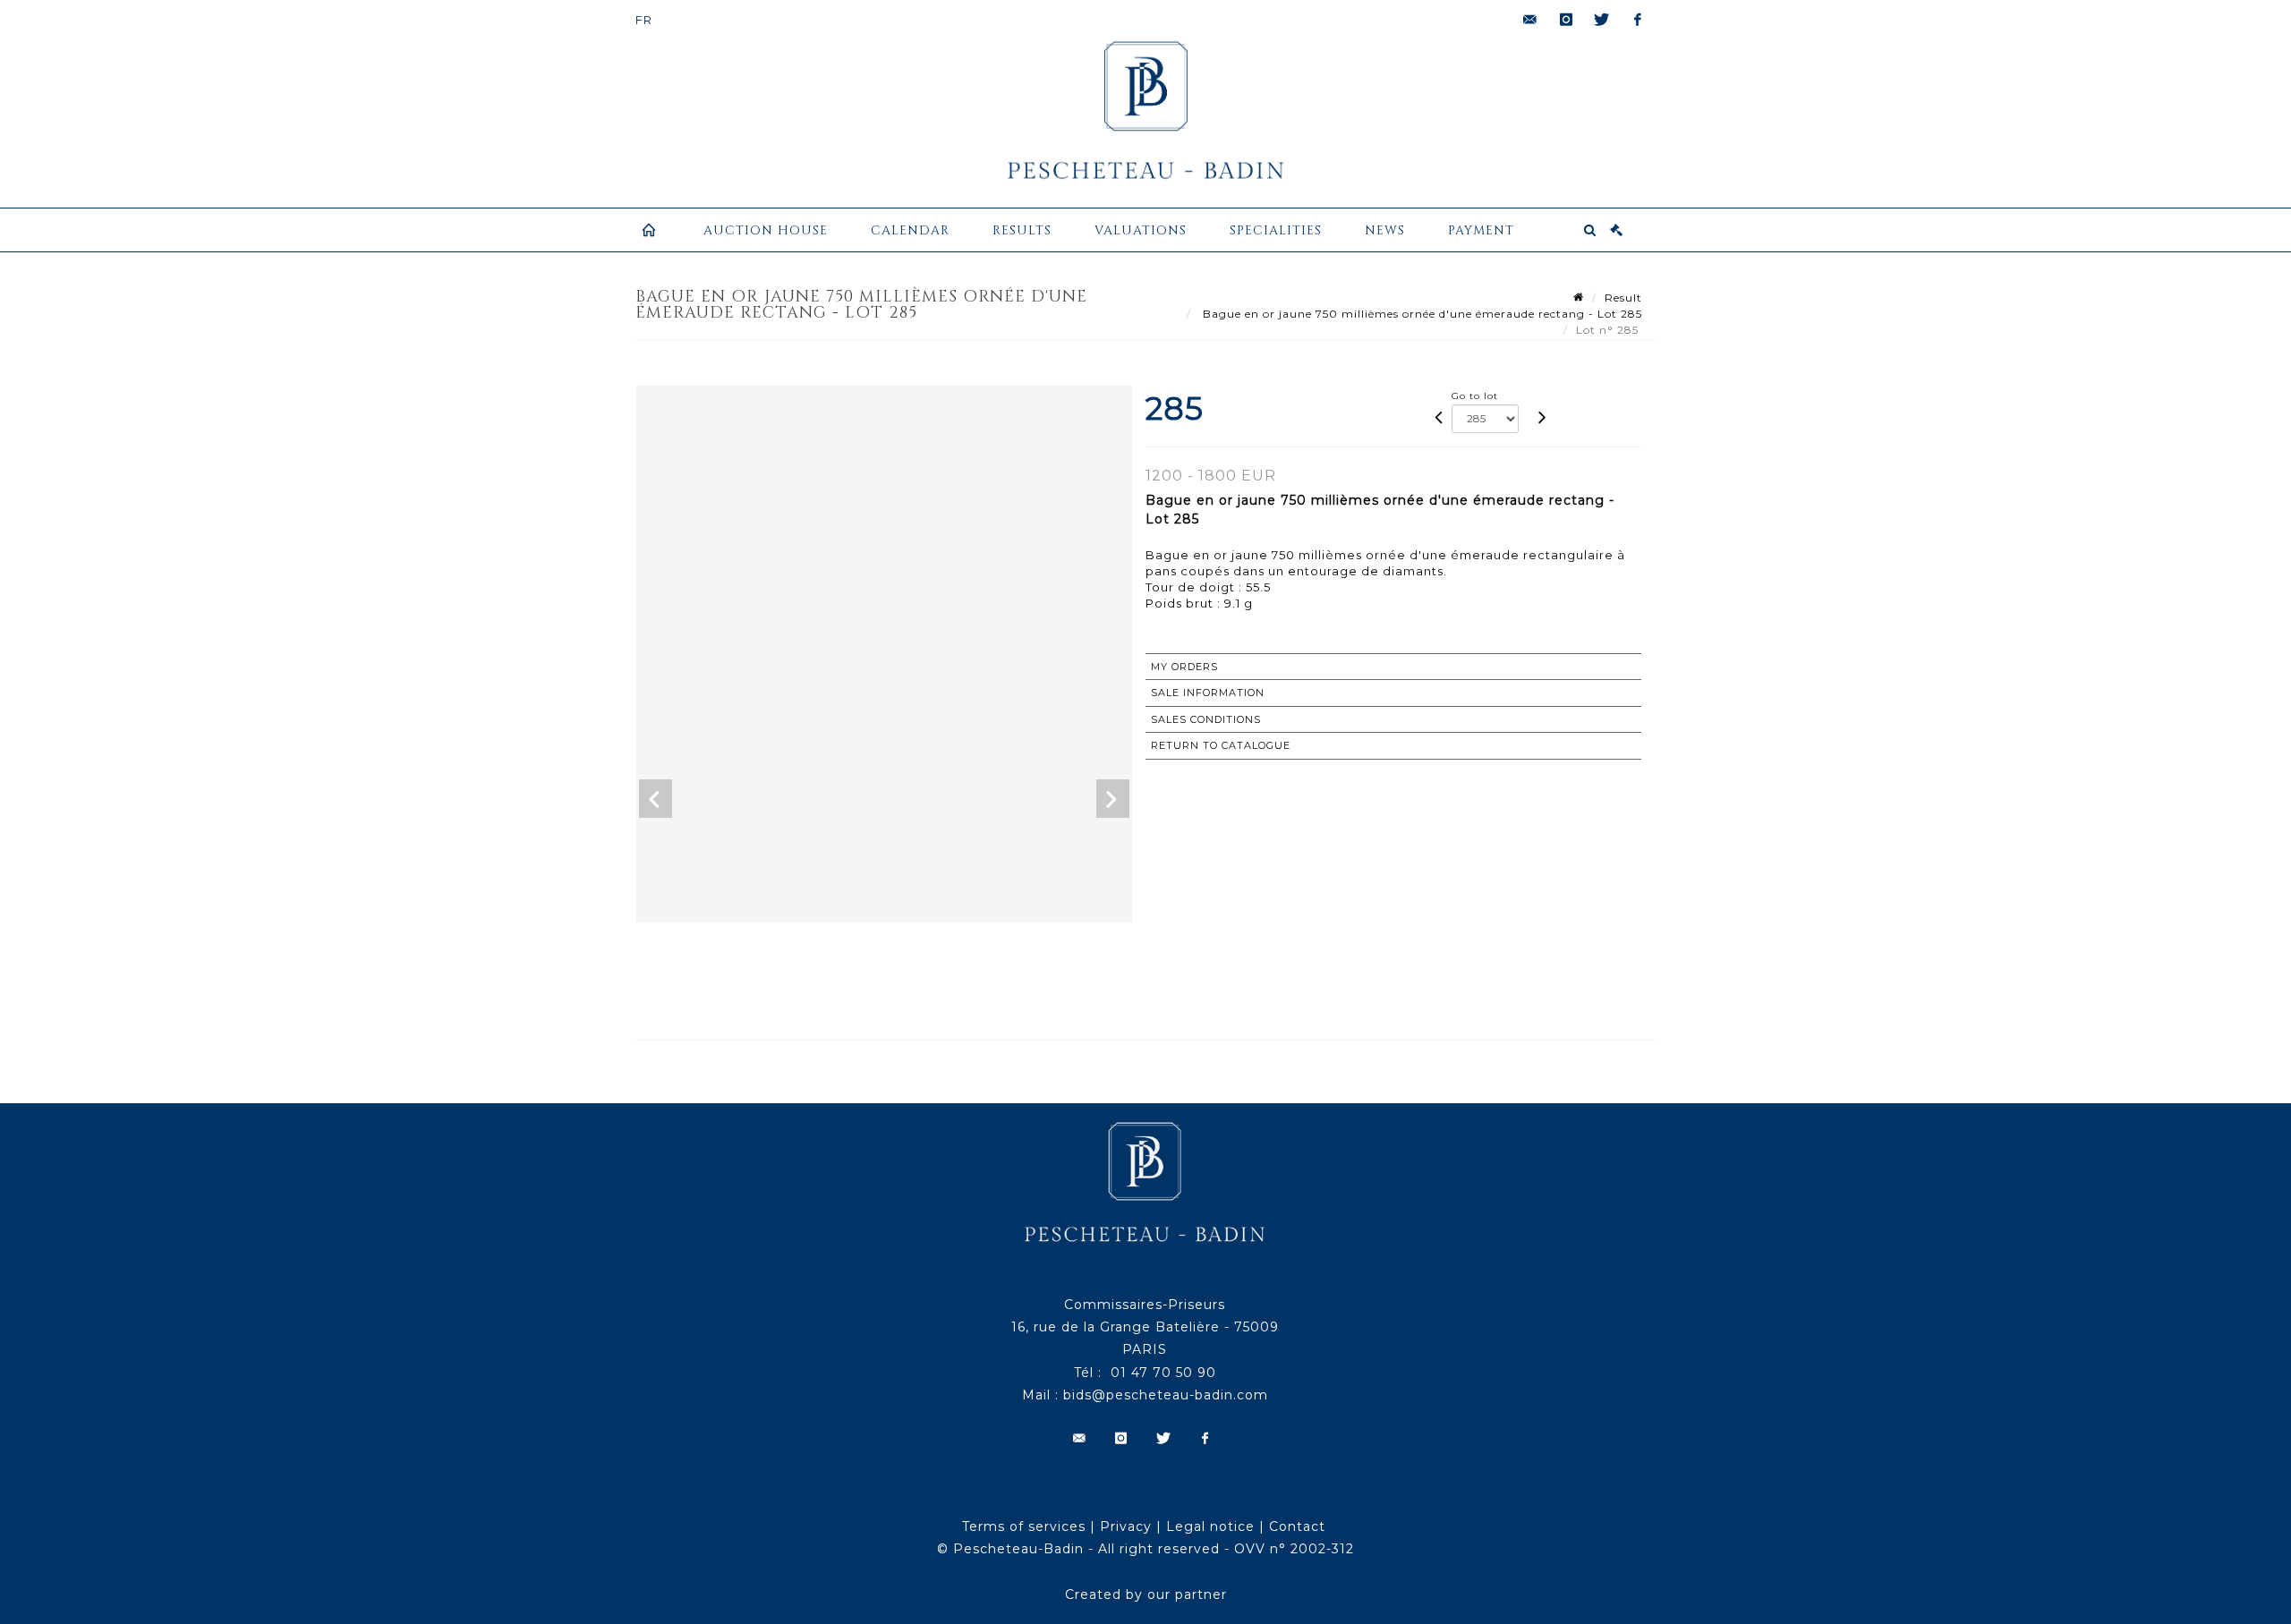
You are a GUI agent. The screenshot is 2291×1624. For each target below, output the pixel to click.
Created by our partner (1146, 1594)
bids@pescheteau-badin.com (1166, 1395)
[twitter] (1602, 20)
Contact (1297, 1526)
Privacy (1126, 1526)
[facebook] (1638, 20)
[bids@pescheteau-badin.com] (1530, 20)
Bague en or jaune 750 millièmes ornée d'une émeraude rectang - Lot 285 (1421, 314)
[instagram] (1566, 20)
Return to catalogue (1221, 745)
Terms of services (1024, 1526)
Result (1623, 298)
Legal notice (1210, 1526)
